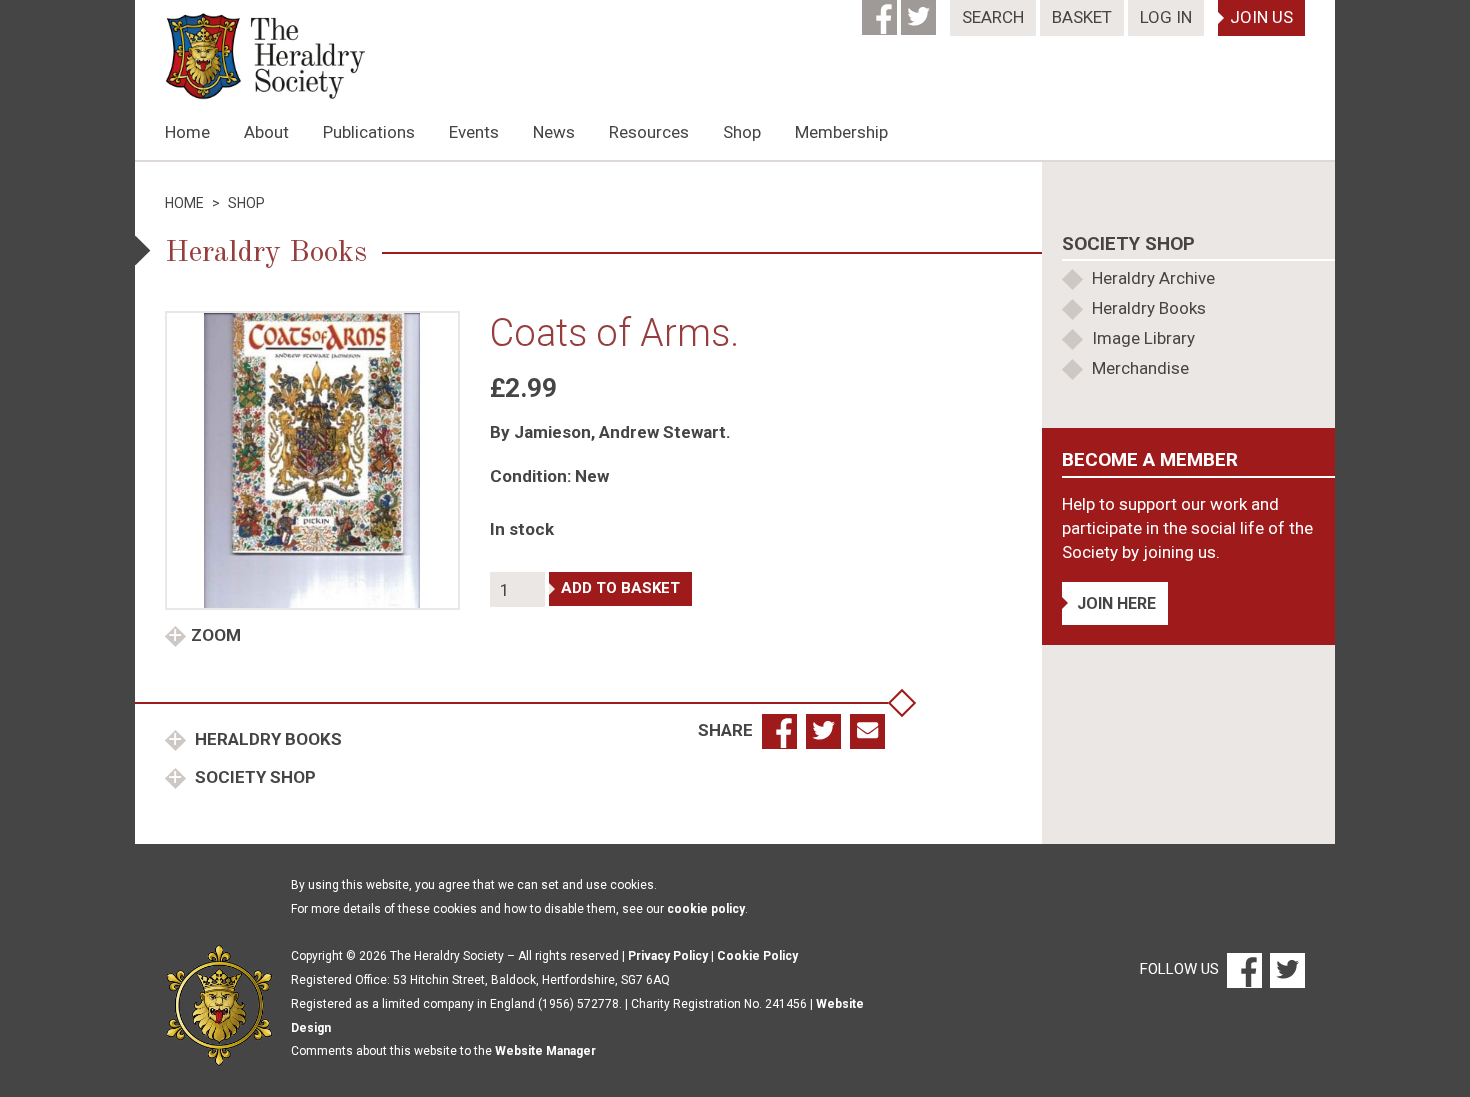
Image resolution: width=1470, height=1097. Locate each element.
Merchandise (1140, 368)
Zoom (216, 635)
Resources (649, 132)
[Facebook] (881, 11)
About (266, 132)
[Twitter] (920, 11)
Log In (1166, 17)
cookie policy (706, 909)
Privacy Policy (668, 956)
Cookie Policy (757, 956)
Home (187, 132)
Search (993, 17)
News (554, 132)
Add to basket (620, 588)
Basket (1082, 17)
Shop (742, 132)
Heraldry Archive (1153, 278)
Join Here (1116, 603)
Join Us (1261, 17)
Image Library (1143, 338)
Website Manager (545, 1051)
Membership (841, 132)
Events (474, 132)
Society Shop (253, 777)
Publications (369, 132)
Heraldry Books (266, 739)
